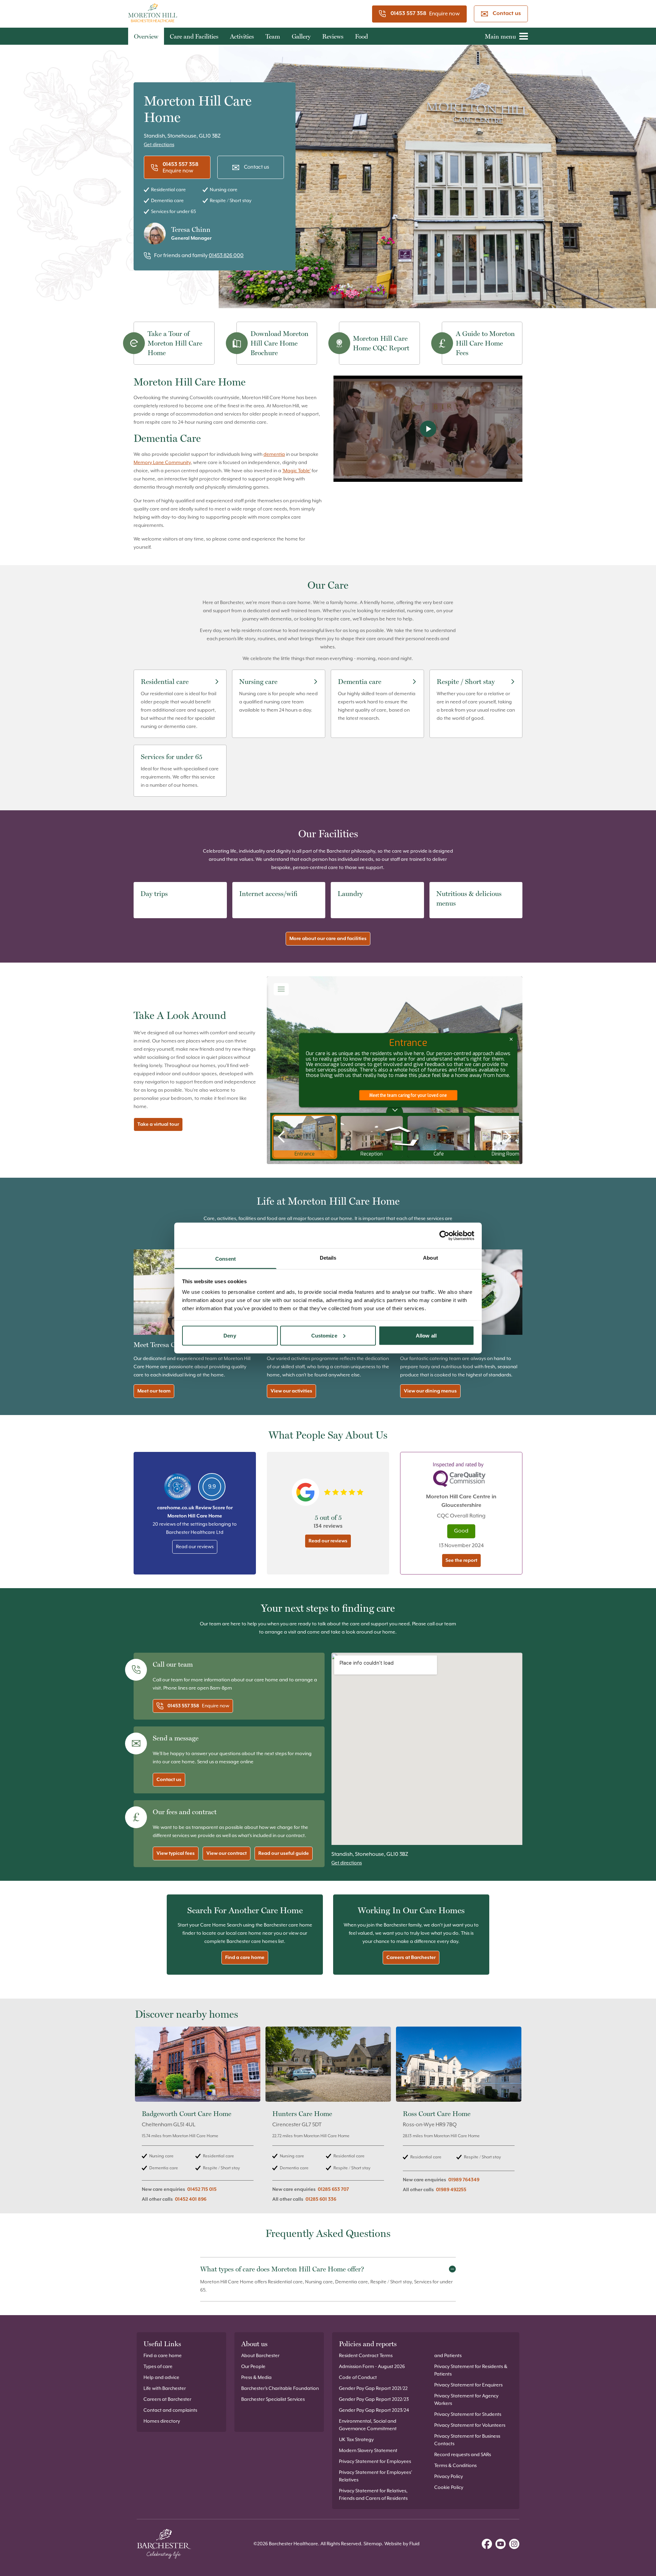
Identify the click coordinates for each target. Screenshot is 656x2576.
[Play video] (428, 429)
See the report (461, 1560)
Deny (230, 1335)
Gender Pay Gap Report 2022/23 (374, 2399)
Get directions (159, 145)
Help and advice (161, 2378)
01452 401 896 (191, 2199)
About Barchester (260, 2356)
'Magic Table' (296, 471)
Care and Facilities (194, 36)
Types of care (158, 2367)
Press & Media (256, 2378)
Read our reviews (195, 1547)
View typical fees (176, 1853)
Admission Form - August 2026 (372, 2367)
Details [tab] (328, 1258)
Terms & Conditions (455, 2466)
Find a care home (245, 1958)
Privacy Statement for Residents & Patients (471, 2370)
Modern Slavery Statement (368, 2451)
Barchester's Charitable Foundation (280, 2389)
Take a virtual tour (158, 1124)
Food (361, 36)
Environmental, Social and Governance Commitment (368, 2425)
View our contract (227, 1853)
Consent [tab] (225, 1259)
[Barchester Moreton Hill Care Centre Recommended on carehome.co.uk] (178, 1487)
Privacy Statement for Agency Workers (466, 2400)
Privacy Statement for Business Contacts (467, 2440)
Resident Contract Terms (366, 2356)
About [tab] (430, 1258)
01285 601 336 (321, 2199)
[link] (198, 2118)
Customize (324, 1335)
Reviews (333, 36)
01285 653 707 (333, 2189)
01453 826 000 (226, 256)
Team (273, 36)
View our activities (291, 1391)
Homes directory (162, 2421)
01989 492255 (451, 2190)
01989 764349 (464, 2180)
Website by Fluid (402, 2544)
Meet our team (154, 1391)
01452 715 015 (202, 2189)
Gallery (301, 36)
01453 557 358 (408, 14)
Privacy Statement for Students (468, 2414)
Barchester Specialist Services (273, 2399)
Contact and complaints (170, 2410)
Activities (242, 36)
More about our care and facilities (328, 939)
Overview (146, 36)
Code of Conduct (358, 2378)
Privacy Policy (449, 2477)
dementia (274, 454)
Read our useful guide (284, 1853)
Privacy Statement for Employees (375, 2462)
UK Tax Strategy (356, 2440)
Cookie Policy (449, 2488)
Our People (253, 2367)
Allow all (426, 1335)
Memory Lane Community (162, 463)
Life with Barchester (165, 2389)
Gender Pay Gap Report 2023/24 (374, 2410)
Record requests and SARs (463, 2455)
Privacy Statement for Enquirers (468, 2385)
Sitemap (373, 2544)
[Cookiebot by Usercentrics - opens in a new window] (444, 1235)
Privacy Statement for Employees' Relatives (375, 2476)
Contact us (507, 14)
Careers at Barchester (411, 1958)
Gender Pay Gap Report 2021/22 (373, 2389)
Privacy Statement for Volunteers (470, 2425)
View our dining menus (430, 1391)
